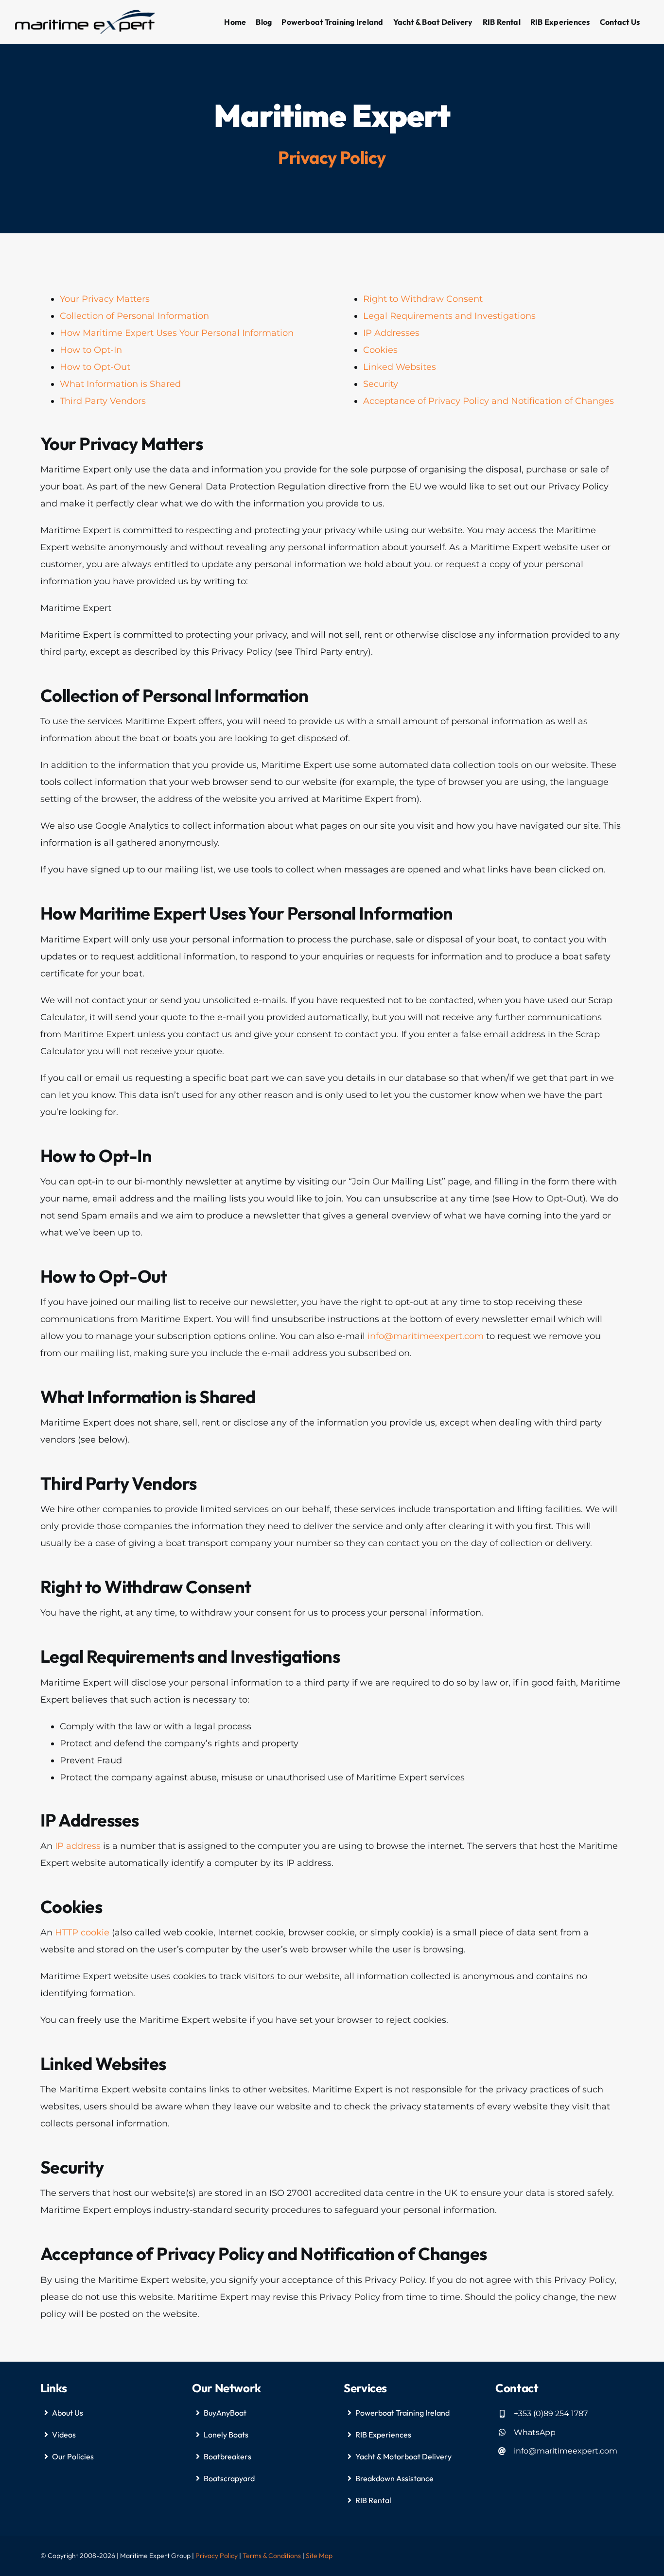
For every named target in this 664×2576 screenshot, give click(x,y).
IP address (78, 1846)
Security (381, 384)
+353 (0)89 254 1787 (551, 2413)
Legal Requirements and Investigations (449, 316)
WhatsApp (535, 2432)
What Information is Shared (120, 384)
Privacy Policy (217, 2556)
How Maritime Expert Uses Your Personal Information (177, 333)
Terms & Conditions (272, 2556)
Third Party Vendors (103, 401)
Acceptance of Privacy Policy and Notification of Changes (489, 401)
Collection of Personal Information (134, 316)
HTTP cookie (82, 1932)
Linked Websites (400, 367)
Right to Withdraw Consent (423, 299)
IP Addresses (391, 333)
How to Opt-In (91, 350)
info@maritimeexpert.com (426, 1336)
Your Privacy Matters (105, 299)
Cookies (380, 350)
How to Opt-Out (95, 367)
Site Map (319, 2556)
